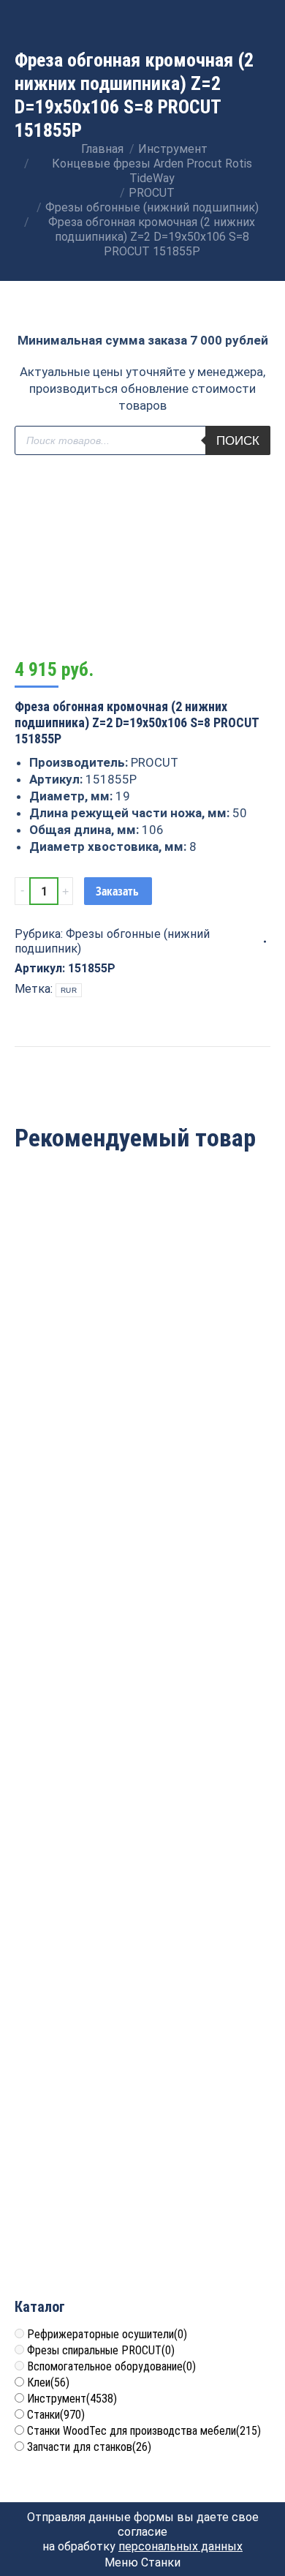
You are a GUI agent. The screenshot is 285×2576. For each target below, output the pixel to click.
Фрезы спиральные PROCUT (101, 2350)
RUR (69, 990)
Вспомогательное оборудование (111, 2366)
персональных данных (180, 2546)
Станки (56, 2415)
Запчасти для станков (89, 2447)
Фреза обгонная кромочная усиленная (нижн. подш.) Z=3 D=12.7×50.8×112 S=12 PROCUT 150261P (142, 2203)
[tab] (142, 1054)
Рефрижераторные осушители (107, 2334)
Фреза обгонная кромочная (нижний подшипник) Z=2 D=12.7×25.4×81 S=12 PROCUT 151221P (143, 1643)
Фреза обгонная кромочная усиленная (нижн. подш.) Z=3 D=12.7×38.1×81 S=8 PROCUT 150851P (142, 1923)
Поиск (238, 441)
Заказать (117, 891)
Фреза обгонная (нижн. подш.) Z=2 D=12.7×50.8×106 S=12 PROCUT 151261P (143, 1371)
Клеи (48, 2382)
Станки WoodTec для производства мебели (144, 2431)
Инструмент (72, 2399)
